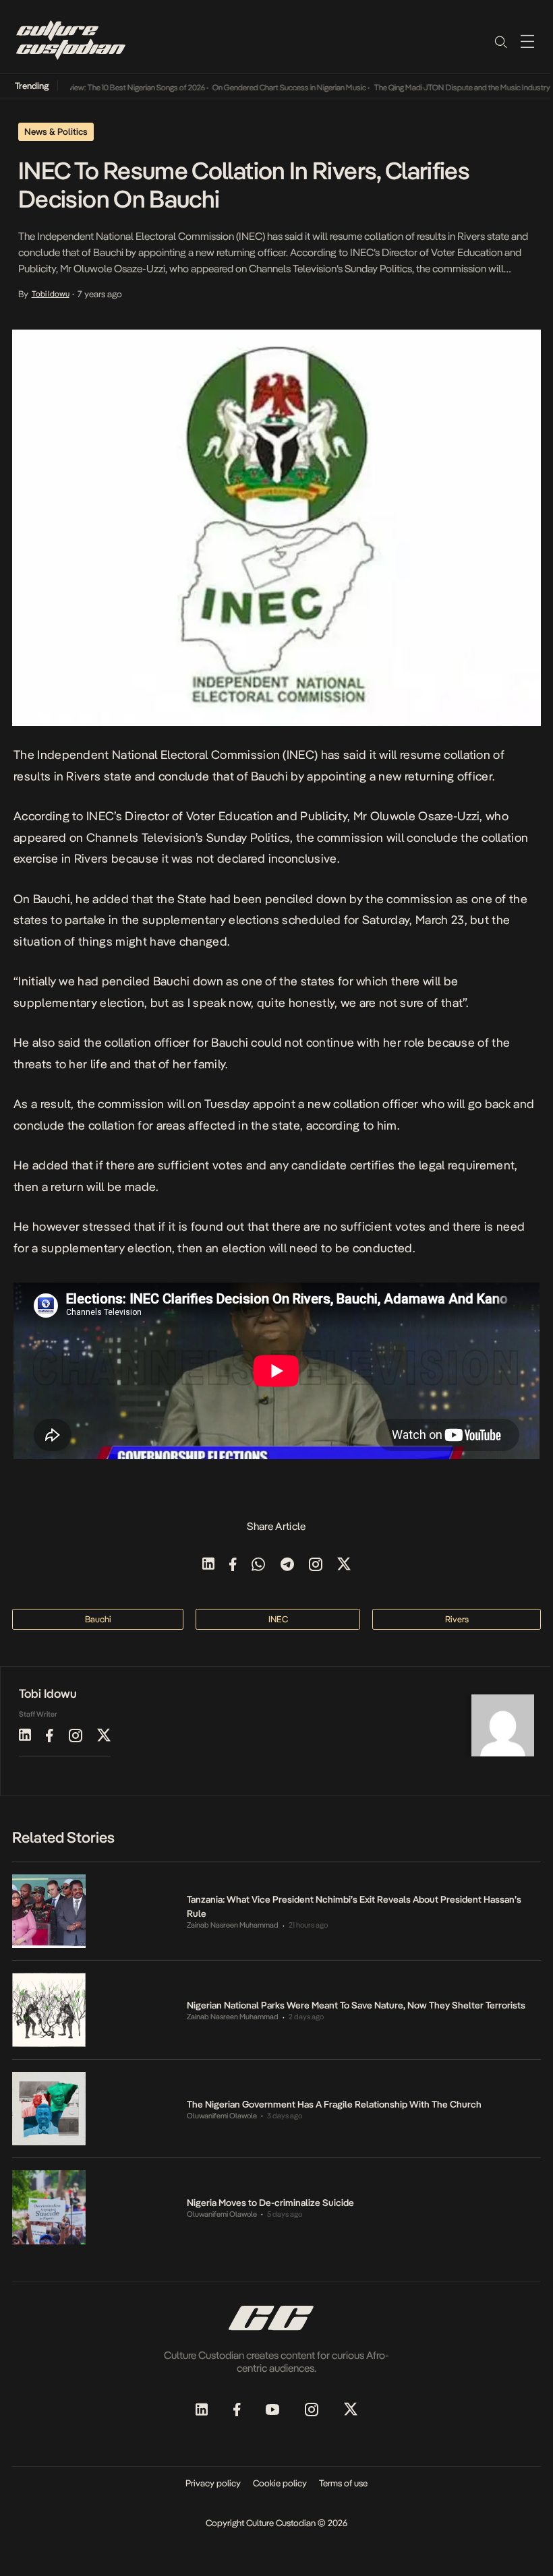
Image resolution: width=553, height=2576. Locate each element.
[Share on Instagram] (316, 1565)
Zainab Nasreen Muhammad (233, 1925)
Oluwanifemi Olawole (222, 2116)
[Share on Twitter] (344, 1565)
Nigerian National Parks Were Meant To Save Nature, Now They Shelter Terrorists (356, 2005)
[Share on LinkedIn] (208, 1565)
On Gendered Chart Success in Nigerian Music (272, 88)
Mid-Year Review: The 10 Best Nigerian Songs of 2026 (99, 88)
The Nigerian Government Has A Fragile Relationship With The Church (334, 2104)
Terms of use (343, 2483)
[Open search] (500, 41)
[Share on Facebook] (233, 1565)
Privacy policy (213, 2483)
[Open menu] (527, 41)
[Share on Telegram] (287, 1565)
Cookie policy (280, 2483)
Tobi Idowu (51, 294)
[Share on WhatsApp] (258, 1565)
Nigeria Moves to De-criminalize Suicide (270, 2203)
